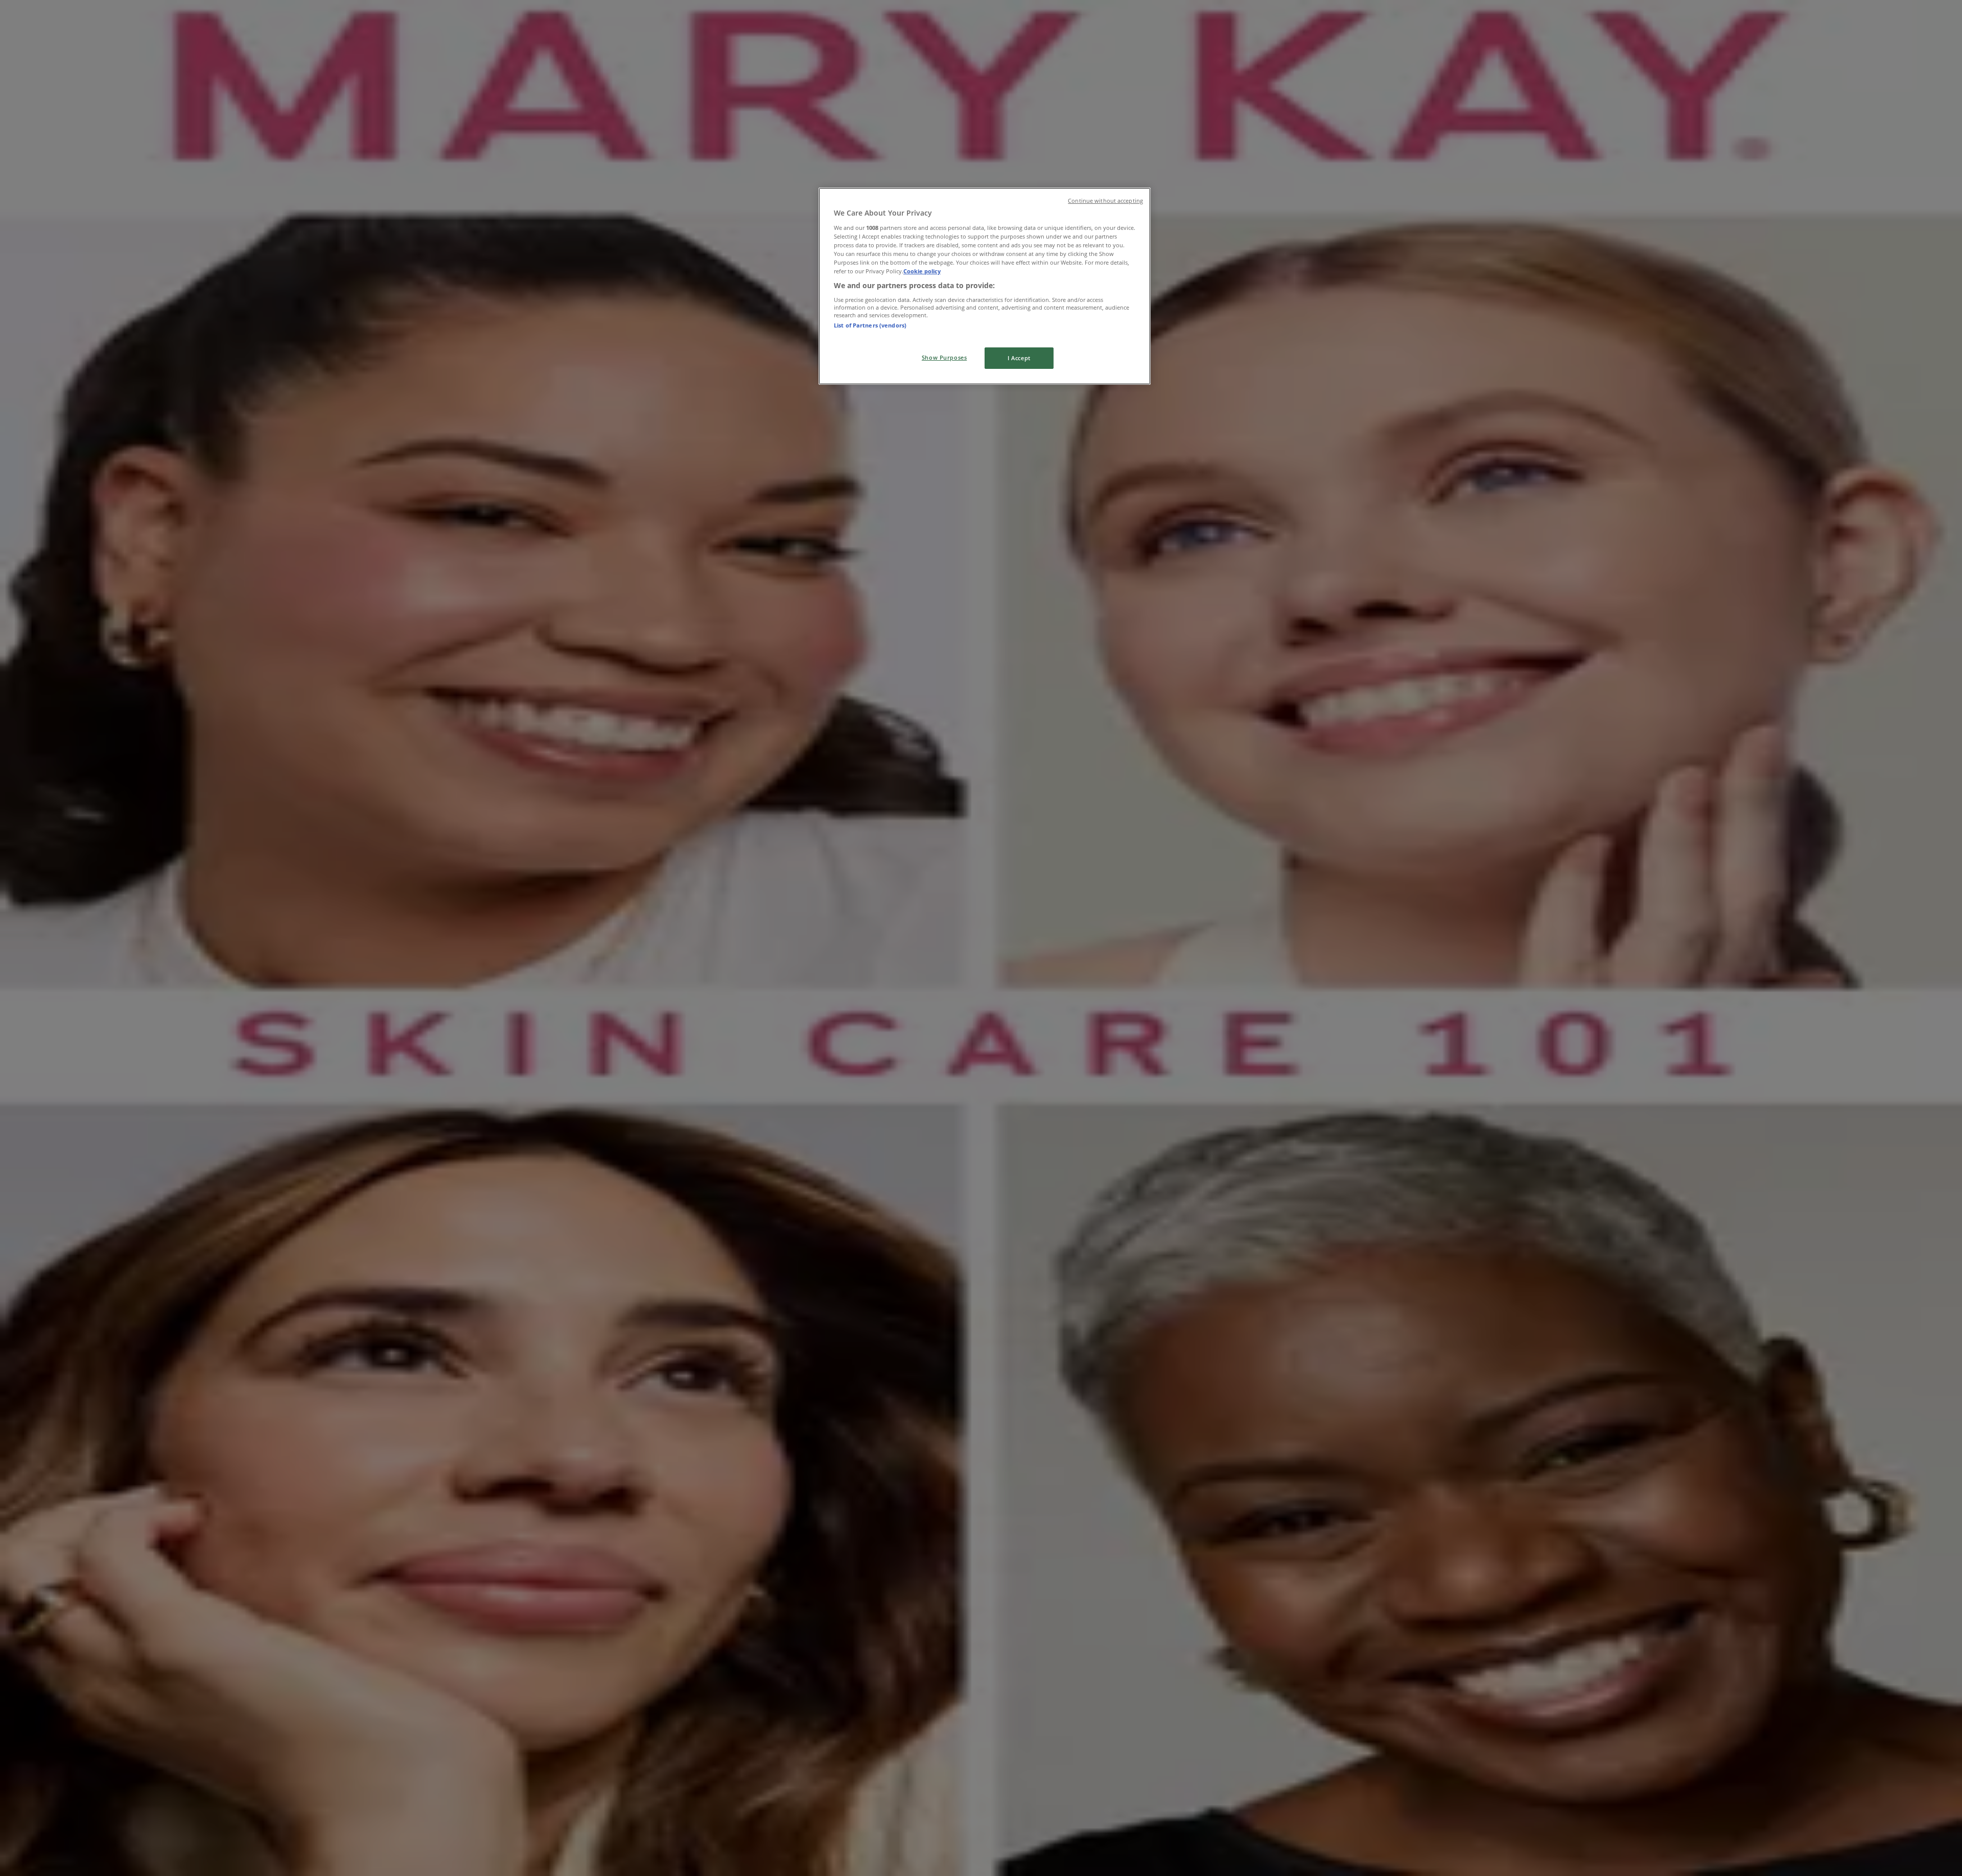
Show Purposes (944, 357)
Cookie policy (922, 271)
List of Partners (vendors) (870, 325)
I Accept (1019, 358)
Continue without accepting (1105, 201)
